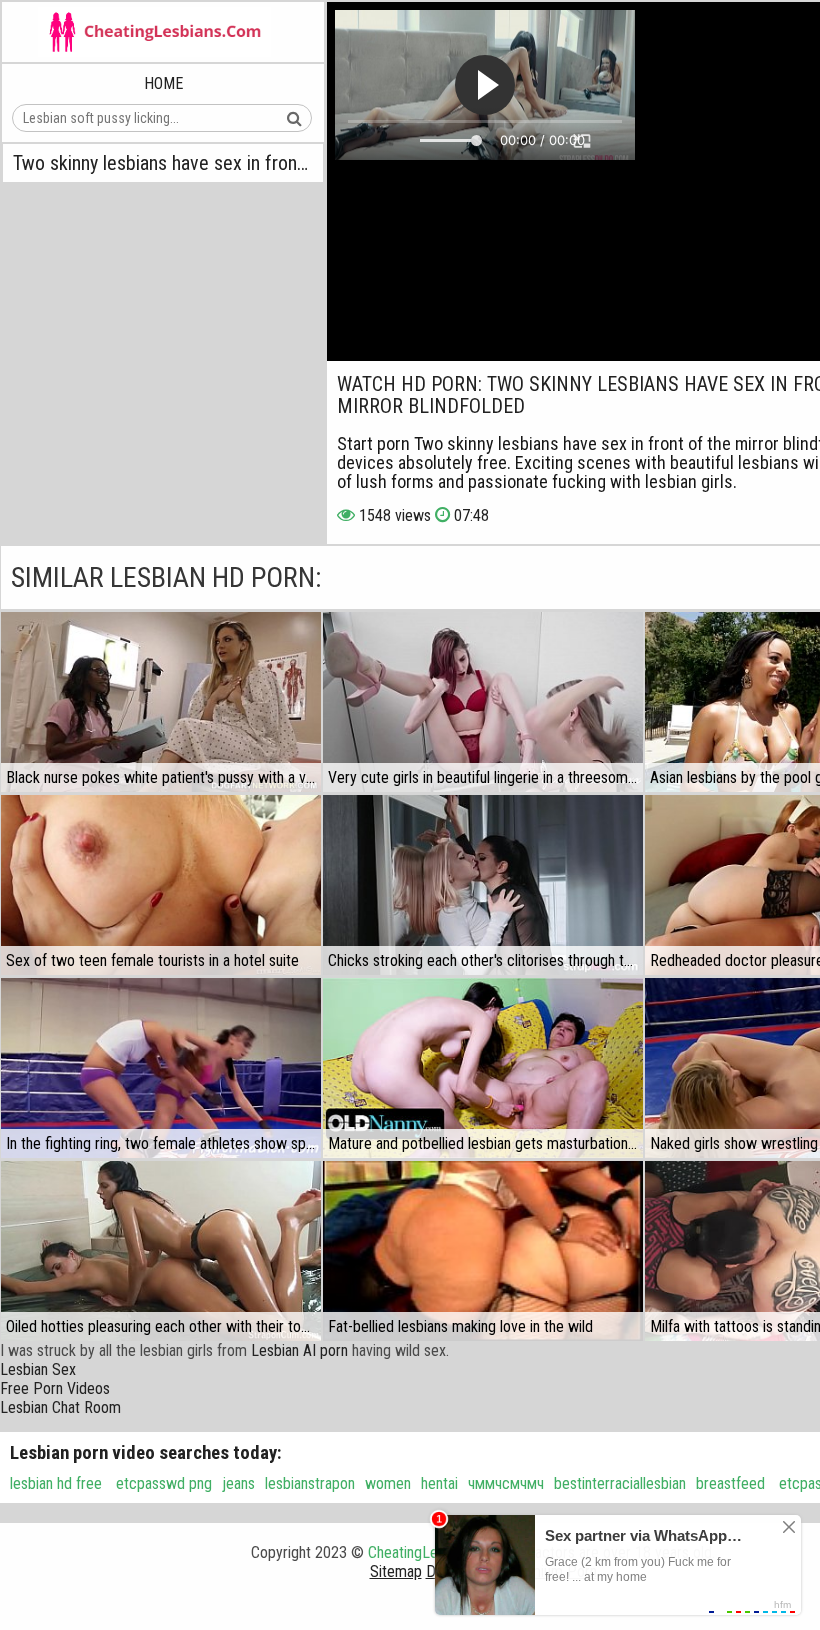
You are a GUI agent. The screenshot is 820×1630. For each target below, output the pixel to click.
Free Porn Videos (55, 1388)
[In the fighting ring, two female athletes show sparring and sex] (161, 1068)
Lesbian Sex (38, 1369)
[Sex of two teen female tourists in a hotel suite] (161, 885)
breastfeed (730, 1483)
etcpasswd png (162, 1483)
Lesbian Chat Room (60, 1407)
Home (163, 83)
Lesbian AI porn (299, 1350)
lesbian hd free (56, 1483)
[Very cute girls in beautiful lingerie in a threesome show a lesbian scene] (483, 702)
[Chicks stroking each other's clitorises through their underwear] (483, 885)
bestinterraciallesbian (620, 1483)
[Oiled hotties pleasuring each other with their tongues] (161, 1251)
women (388, 1483)
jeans (238, 1483)
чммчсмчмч (506, 1483)
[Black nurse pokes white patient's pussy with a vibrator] (161, 702)
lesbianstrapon (310, 1483)
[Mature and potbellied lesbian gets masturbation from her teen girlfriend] (483, 1068)
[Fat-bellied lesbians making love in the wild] (483, 1251)
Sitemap (396, 1571)
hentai (439, 1483)
